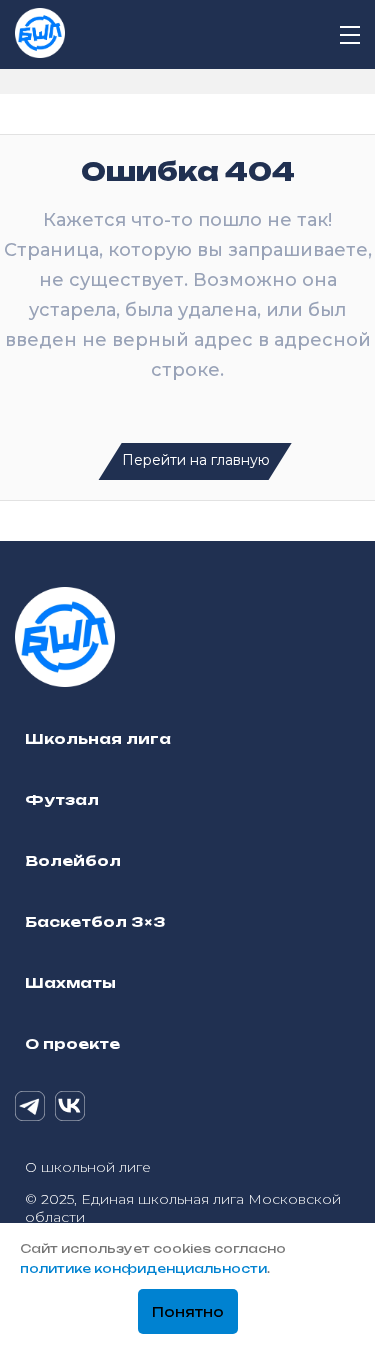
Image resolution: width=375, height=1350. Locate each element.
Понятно (188, 1312)
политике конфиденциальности (143, 1268)
